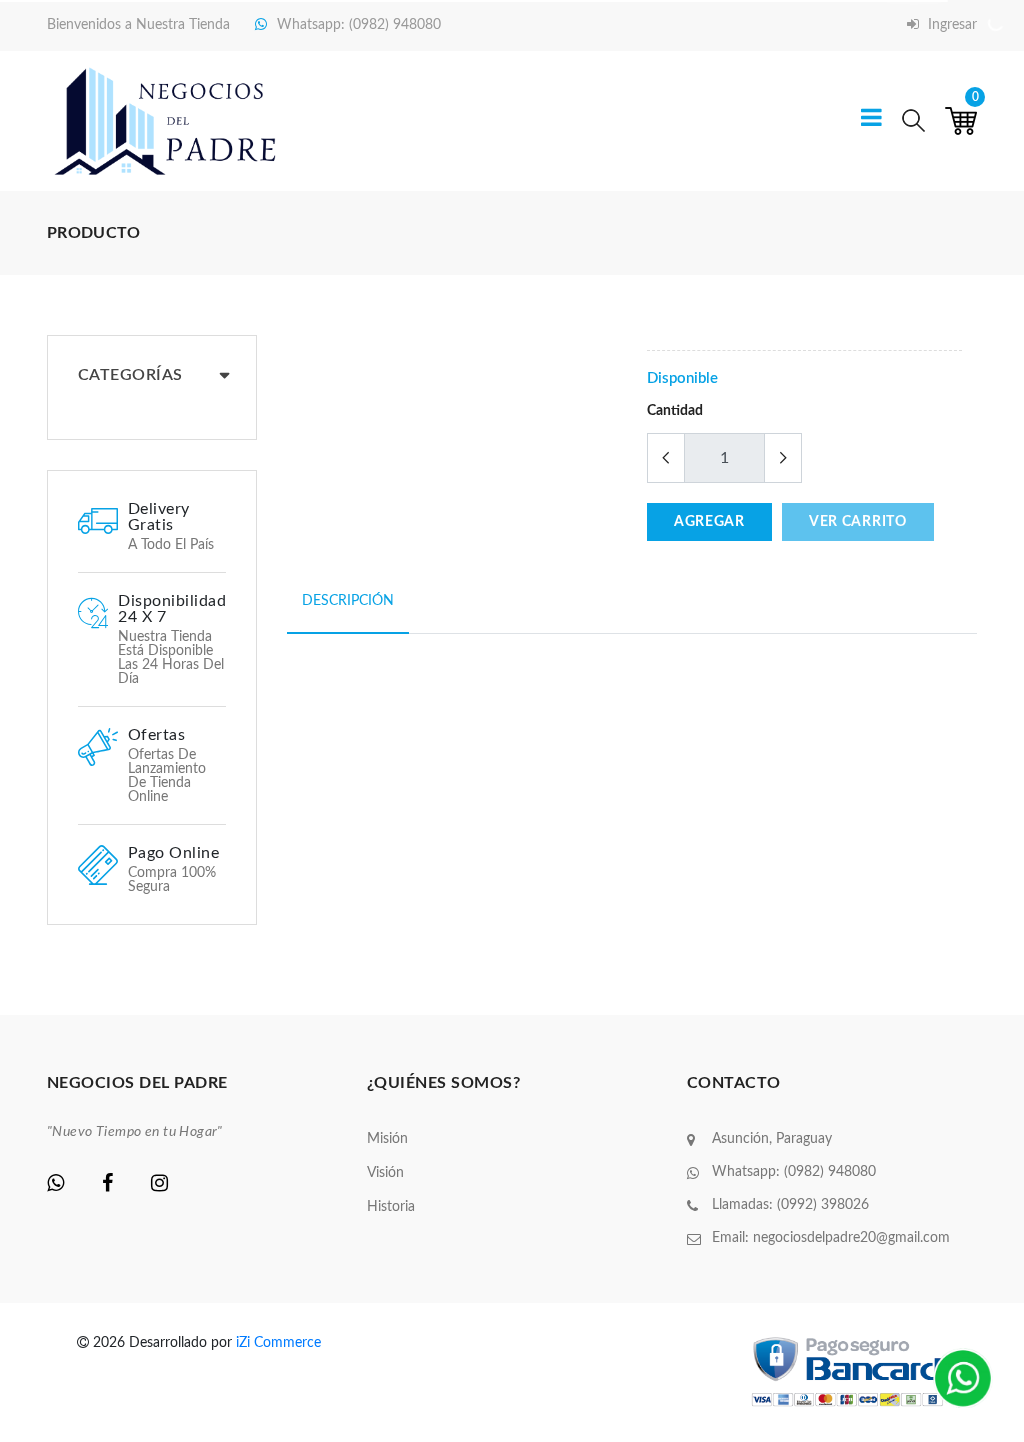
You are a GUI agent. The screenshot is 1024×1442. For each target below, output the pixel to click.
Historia (391, 1207)
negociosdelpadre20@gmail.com (851, 1238)
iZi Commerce (278, 1343)
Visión (385, 1173)
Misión (387, 1139)
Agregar (709, 522)
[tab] (348, 612)
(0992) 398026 (823, 1205)
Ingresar (950, 25)
